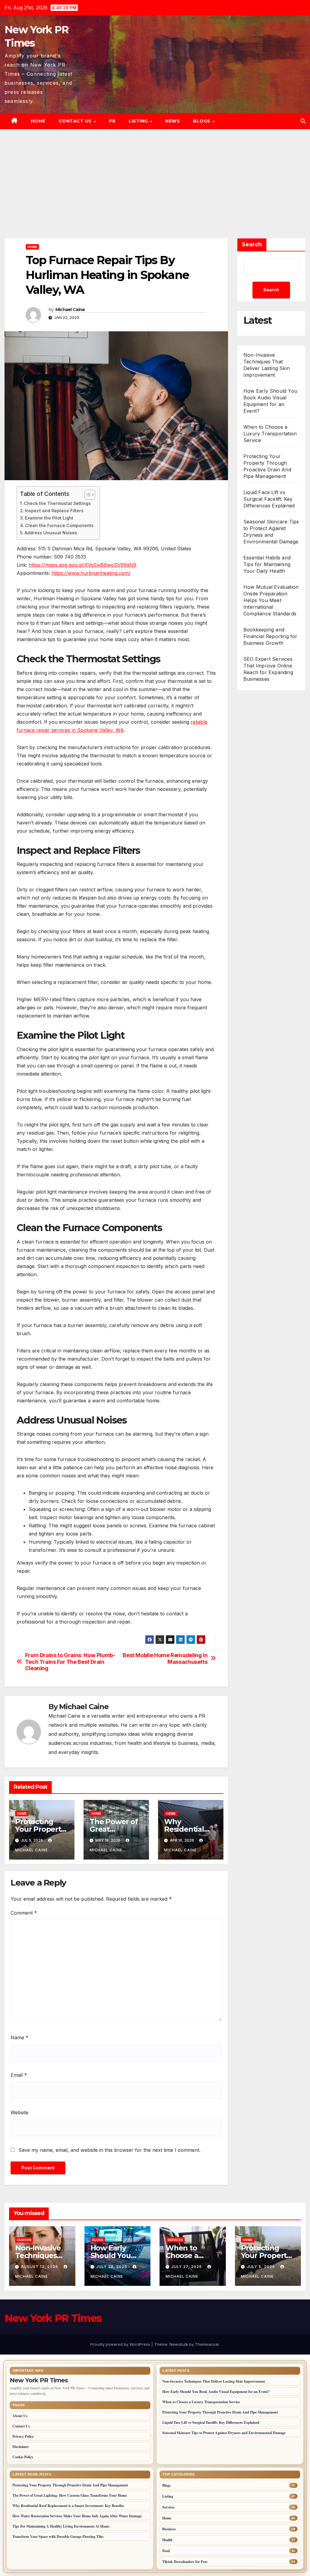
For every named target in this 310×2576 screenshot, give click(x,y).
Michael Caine (70, 310)
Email (19, 2075)
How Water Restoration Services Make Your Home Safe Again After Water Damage (77, 2516)
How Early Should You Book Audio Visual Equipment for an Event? (270, 401)
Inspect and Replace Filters (54, 511)
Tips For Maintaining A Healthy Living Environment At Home (61, 2526)
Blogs (202, 121)
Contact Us (76, 121)
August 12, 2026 (40, 2267)
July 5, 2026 (261, 2267)
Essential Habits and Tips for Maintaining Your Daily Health (267, 564)
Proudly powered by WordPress (121, 2344)
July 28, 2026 (112, 2267)
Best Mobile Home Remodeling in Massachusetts (165, 1658)
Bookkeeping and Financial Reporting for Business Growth (270, 636)
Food (166, 2551)
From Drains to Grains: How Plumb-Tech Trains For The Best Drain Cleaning (70, 1662)
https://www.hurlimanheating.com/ (91, 573)
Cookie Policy (23, 2457)
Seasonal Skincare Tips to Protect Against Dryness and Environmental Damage (224, 2433)
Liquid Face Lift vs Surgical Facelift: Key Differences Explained (269, 499)
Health (167, 2540)
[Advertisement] (155, 175)
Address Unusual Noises (51, 533)
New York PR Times (53, 2318)
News (173, 121)
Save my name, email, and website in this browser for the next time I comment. (109, 2150)
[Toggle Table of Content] (87, 495)
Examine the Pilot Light (49, 518)
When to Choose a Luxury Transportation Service (270, 434)
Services (175, 2240)
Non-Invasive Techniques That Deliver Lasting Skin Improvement (214, 2381)
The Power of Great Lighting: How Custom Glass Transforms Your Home (70, 2495)
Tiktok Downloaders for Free (185, 2562)
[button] (303, 121)
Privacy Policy (23, 2436)
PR (112, 121)
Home (38, 121)
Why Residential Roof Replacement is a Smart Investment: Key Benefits (68, 2506)
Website (20, 2112)
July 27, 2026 (187, 2267)
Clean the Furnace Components (59, 525)
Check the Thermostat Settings (57, 503)
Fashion (24, 2240)
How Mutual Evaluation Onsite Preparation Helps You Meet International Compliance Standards (271, 600)
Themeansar (207, 2344)
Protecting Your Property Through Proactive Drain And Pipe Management (220, 2412)
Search (252, 244)
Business (169, 2529)
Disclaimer (21, 2447)
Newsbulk (179, 2344)
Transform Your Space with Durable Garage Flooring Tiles (58, 2537)
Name (20, 2037)
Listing (139, 121)
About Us (20, 2416)
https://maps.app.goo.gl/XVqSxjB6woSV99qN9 (82, 565)
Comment (24, 1913)
